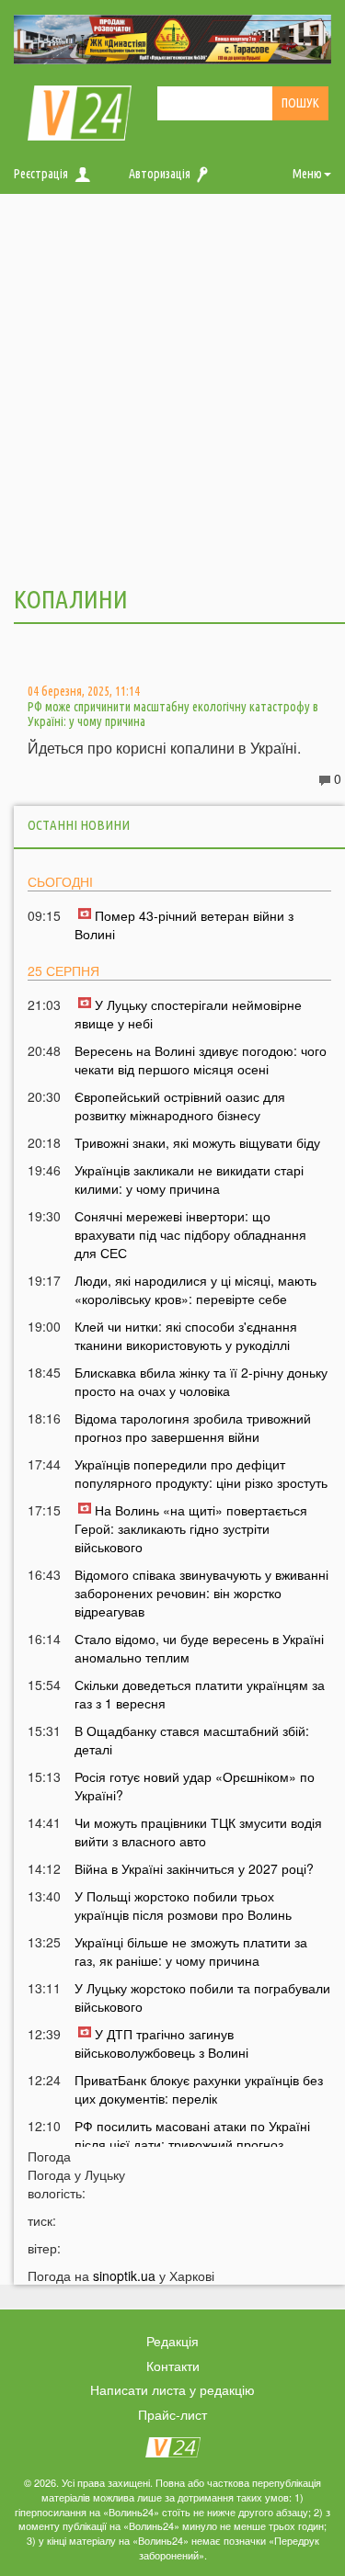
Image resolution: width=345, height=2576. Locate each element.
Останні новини (79, 825)
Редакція (172, 2341)
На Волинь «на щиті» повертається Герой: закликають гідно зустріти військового (191, 1528)
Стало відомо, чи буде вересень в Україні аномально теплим (199, 1648)
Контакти (173, 2366)
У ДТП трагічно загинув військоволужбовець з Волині (161, 2043)
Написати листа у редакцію (172, 2389)
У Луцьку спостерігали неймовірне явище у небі (188, 1014)
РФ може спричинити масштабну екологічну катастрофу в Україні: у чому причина (173, 714)
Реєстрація (41, 174)
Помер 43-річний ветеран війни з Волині (184, 925)
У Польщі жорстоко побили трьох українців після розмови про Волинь (183, 1905)
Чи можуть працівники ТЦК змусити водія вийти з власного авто (198, 1832)
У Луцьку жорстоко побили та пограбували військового (202, 1997)
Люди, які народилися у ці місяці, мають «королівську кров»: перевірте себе (195, 1289)
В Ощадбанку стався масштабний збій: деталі (192, 1740)
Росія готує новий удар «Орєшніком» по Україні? (195, 1786)
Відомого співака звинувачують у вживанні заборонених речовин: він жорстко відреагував (201, 1593)
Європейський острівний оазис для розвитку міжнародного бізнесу (180, 1106)
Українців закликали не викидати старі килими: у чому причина (189, 1179)
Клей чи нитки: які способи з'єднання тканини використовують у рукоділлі (186, 1335)
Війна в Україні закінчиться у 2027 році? (194, 1868)
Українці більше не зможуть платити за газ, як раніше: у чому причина (191, 1951)
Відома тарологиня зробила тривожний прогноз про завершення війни (193, 1427)
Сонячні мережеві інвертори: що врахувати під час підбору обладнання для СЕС (190, 1234)
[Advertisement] (172, 387)
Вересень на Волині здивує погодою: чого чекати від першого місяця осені (201, 1060)
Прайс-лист (172, 2414)
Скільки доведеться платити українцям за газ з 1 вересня (200, 1694)
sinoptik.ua (124, 2275)
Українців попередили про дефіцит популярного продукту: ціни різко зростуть (201, 1473)
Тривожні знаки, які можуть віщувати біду (197, 1142)
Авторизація (160, 174)
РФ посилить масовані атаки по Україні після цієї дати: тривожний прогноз (192, 2135)
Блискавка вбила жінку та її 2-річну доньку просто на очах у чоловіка (201, 1381)
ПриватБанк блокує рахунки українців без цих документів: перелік (199, 2089)
